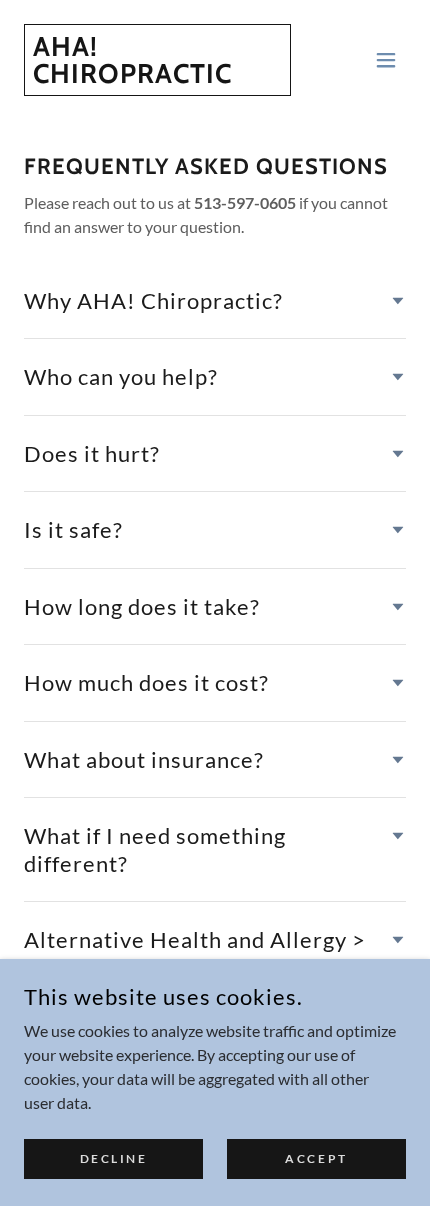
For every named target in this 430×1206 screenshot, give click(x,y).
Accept (316, 1158)
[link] (157, 76)
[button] (386, 60)
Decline (114, 1158)
